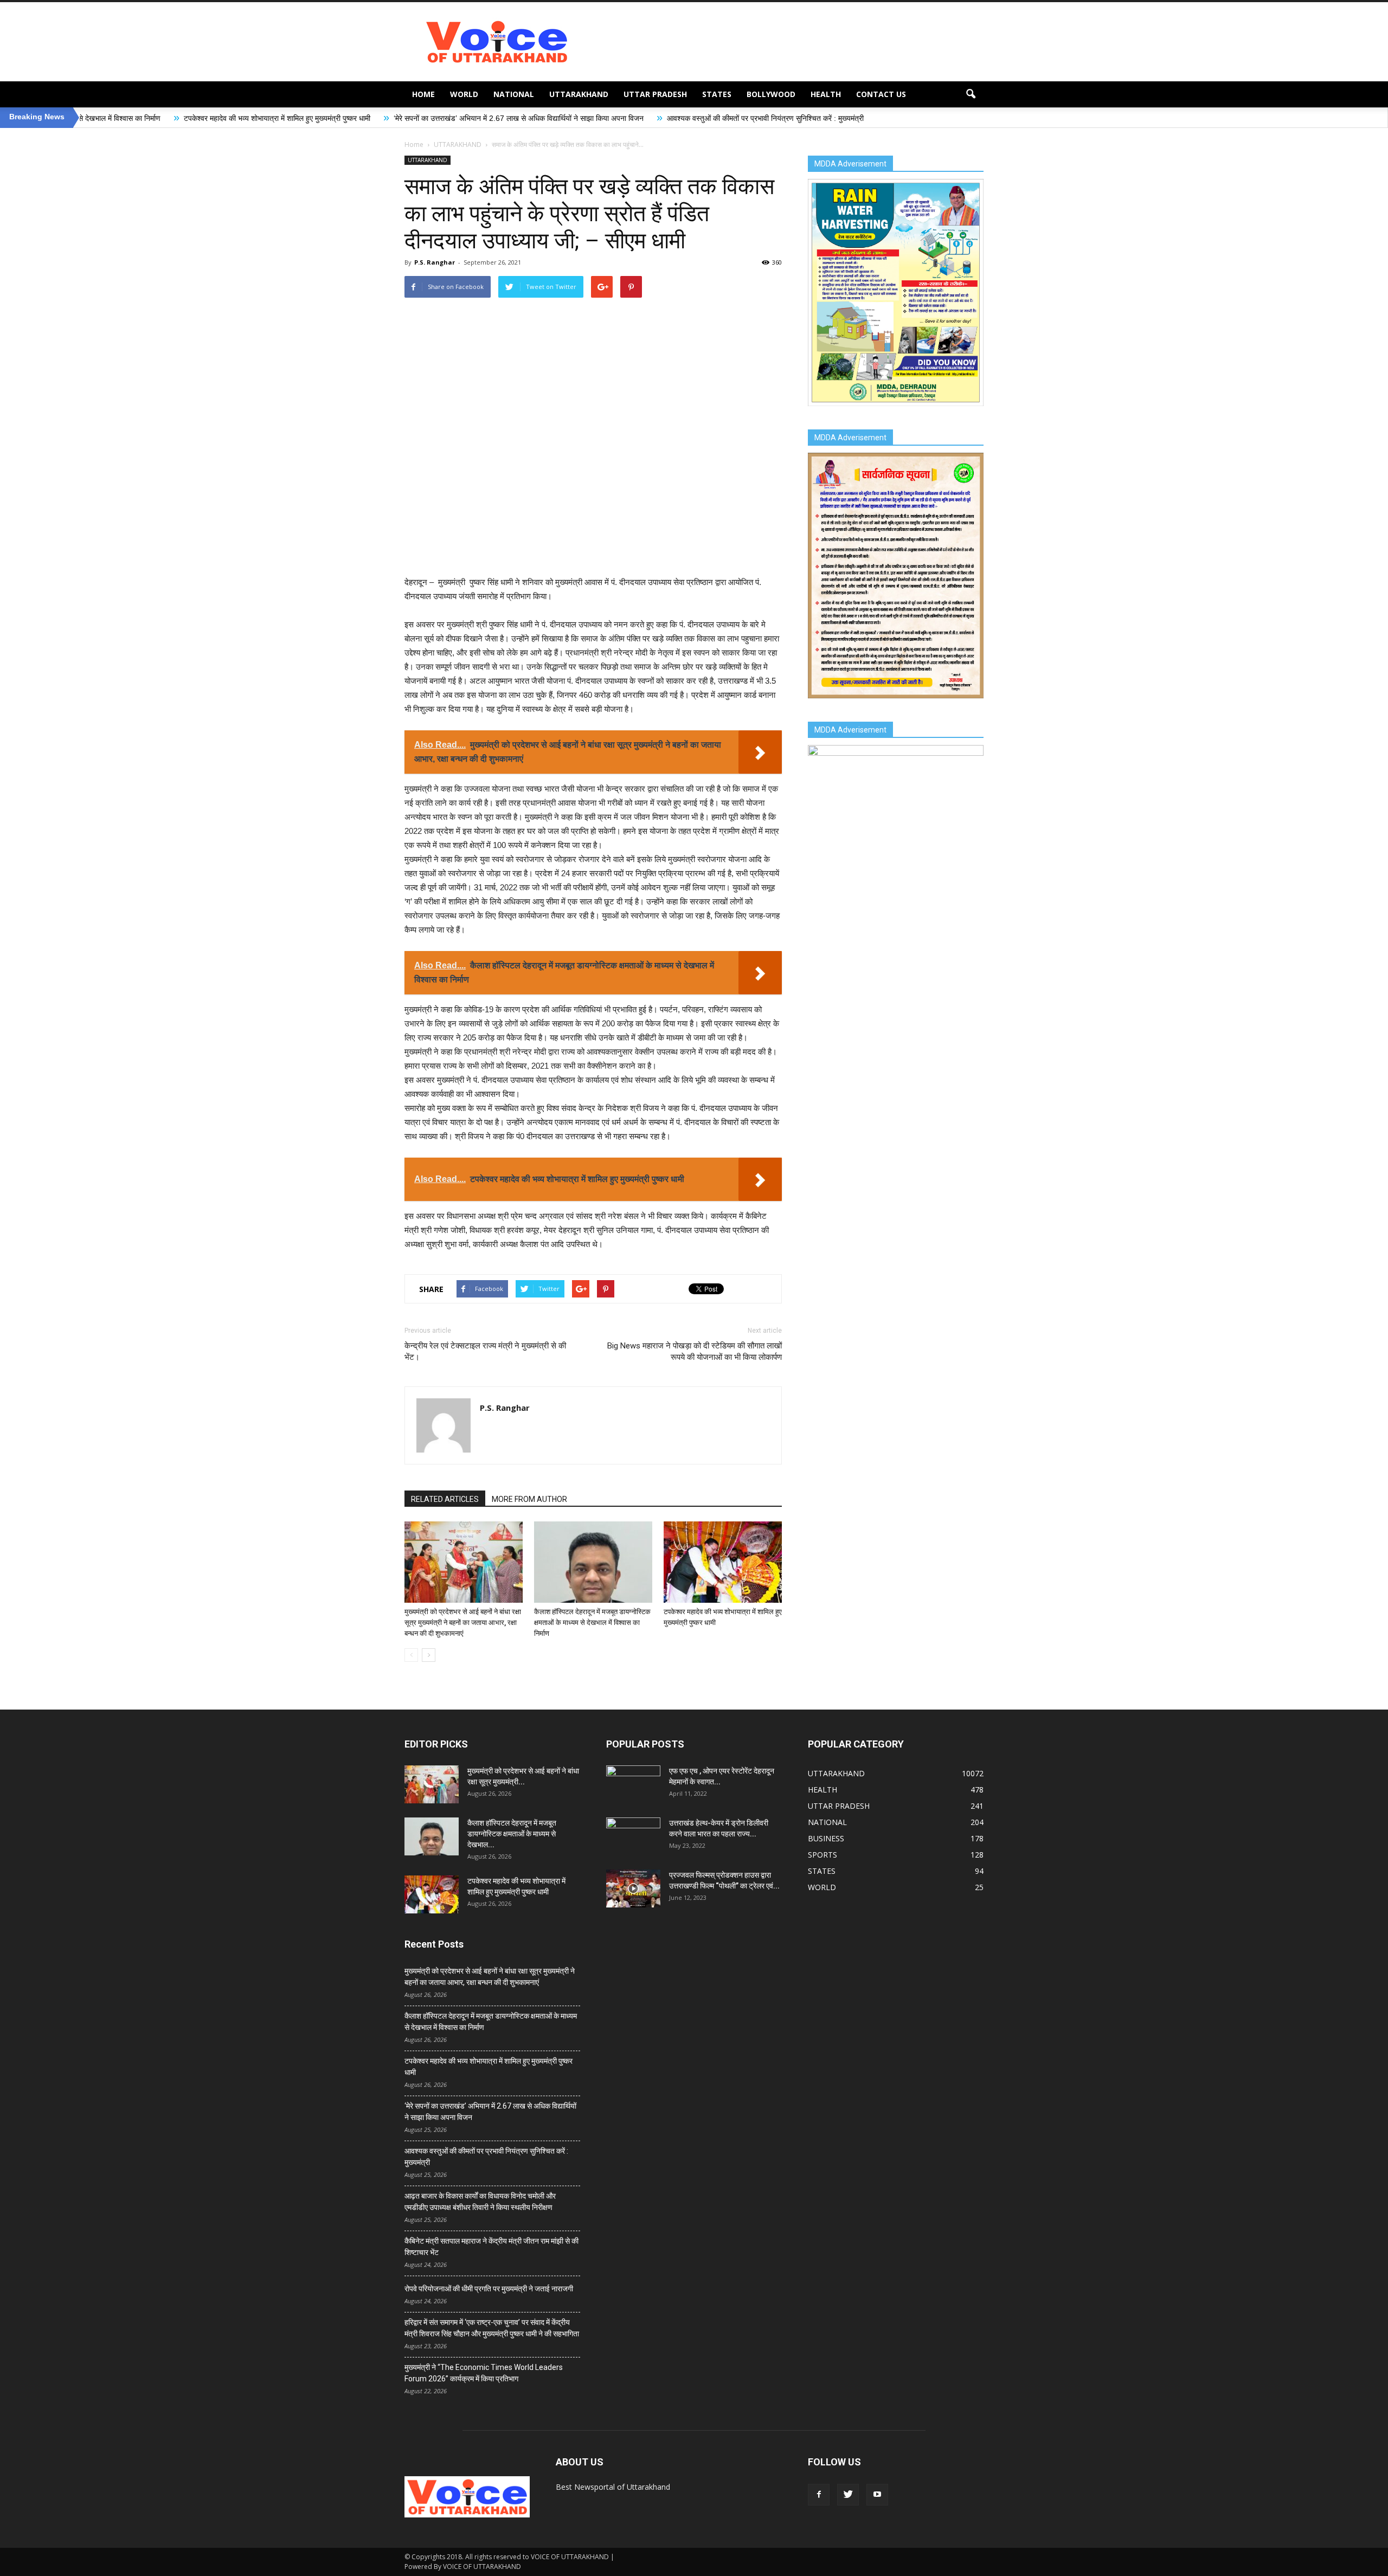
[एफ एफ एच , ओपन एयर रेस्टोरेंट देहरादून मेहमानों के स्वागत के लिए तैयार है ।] (633, 1784)
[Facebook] (819, 2495)
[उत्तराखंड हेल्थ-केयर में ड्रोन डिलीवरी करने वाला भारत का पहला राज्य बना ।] (633, 1836)
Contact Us (881, 94)
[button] (971, 94)
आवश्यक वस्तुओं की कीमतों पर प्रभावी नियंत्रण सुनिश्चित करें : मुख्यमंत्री (606, 118)
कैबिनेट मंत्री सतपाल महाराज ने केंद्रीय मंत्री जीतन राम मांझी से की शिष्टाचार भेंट (491, 2247)
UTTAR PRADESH (655, 94)
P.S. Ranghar (435, 262)
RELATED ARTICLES (445, 1499)
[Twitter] (848, 2495)
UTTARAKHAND (579, 94)
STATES (717, 94)
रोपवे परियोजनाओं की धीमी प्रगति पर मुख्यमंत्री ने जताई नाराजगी (489, 2289)
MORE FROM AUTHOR (529, 1499)
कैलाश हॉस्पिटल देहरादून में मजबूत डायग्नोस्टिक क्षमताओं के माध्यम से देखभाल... (512, 1834)
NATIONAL (514, 94)
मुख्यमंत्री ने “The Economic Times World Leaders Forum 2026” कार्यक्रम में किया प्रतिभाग (484, 2373)
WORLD (464, 94)
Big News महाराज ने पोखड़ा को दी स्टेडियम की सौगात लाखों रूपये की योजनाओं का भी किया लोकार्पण (695, 1351)
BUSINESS (826, 1838)
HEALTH (826, 94)
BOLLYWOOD (771, 94)
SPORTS (822, 1855)
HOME (423, 94)
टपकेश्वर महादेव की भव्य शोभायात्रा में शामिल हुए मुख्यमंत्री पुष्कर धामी (118, 118)
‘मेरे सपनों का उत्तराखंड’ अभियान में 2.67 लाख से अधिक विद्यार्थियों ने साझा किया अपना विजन (360, 118)
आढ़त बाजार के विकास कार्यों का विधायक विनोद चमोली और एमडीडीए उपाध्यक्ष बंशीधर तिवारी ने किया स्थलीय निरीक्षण (480, 2202)
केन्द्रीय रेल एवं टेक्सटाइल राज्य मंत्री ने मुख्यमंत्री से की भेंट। (485, 1351)
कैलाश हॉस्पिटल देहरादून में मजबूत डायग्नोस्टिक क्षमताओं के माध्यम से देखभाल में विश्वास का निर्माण (592, 1623)
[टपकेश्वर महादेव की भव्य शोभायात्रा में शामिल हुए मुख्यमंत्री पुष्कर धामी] (723, 1562)
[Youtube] (877, 2495)
